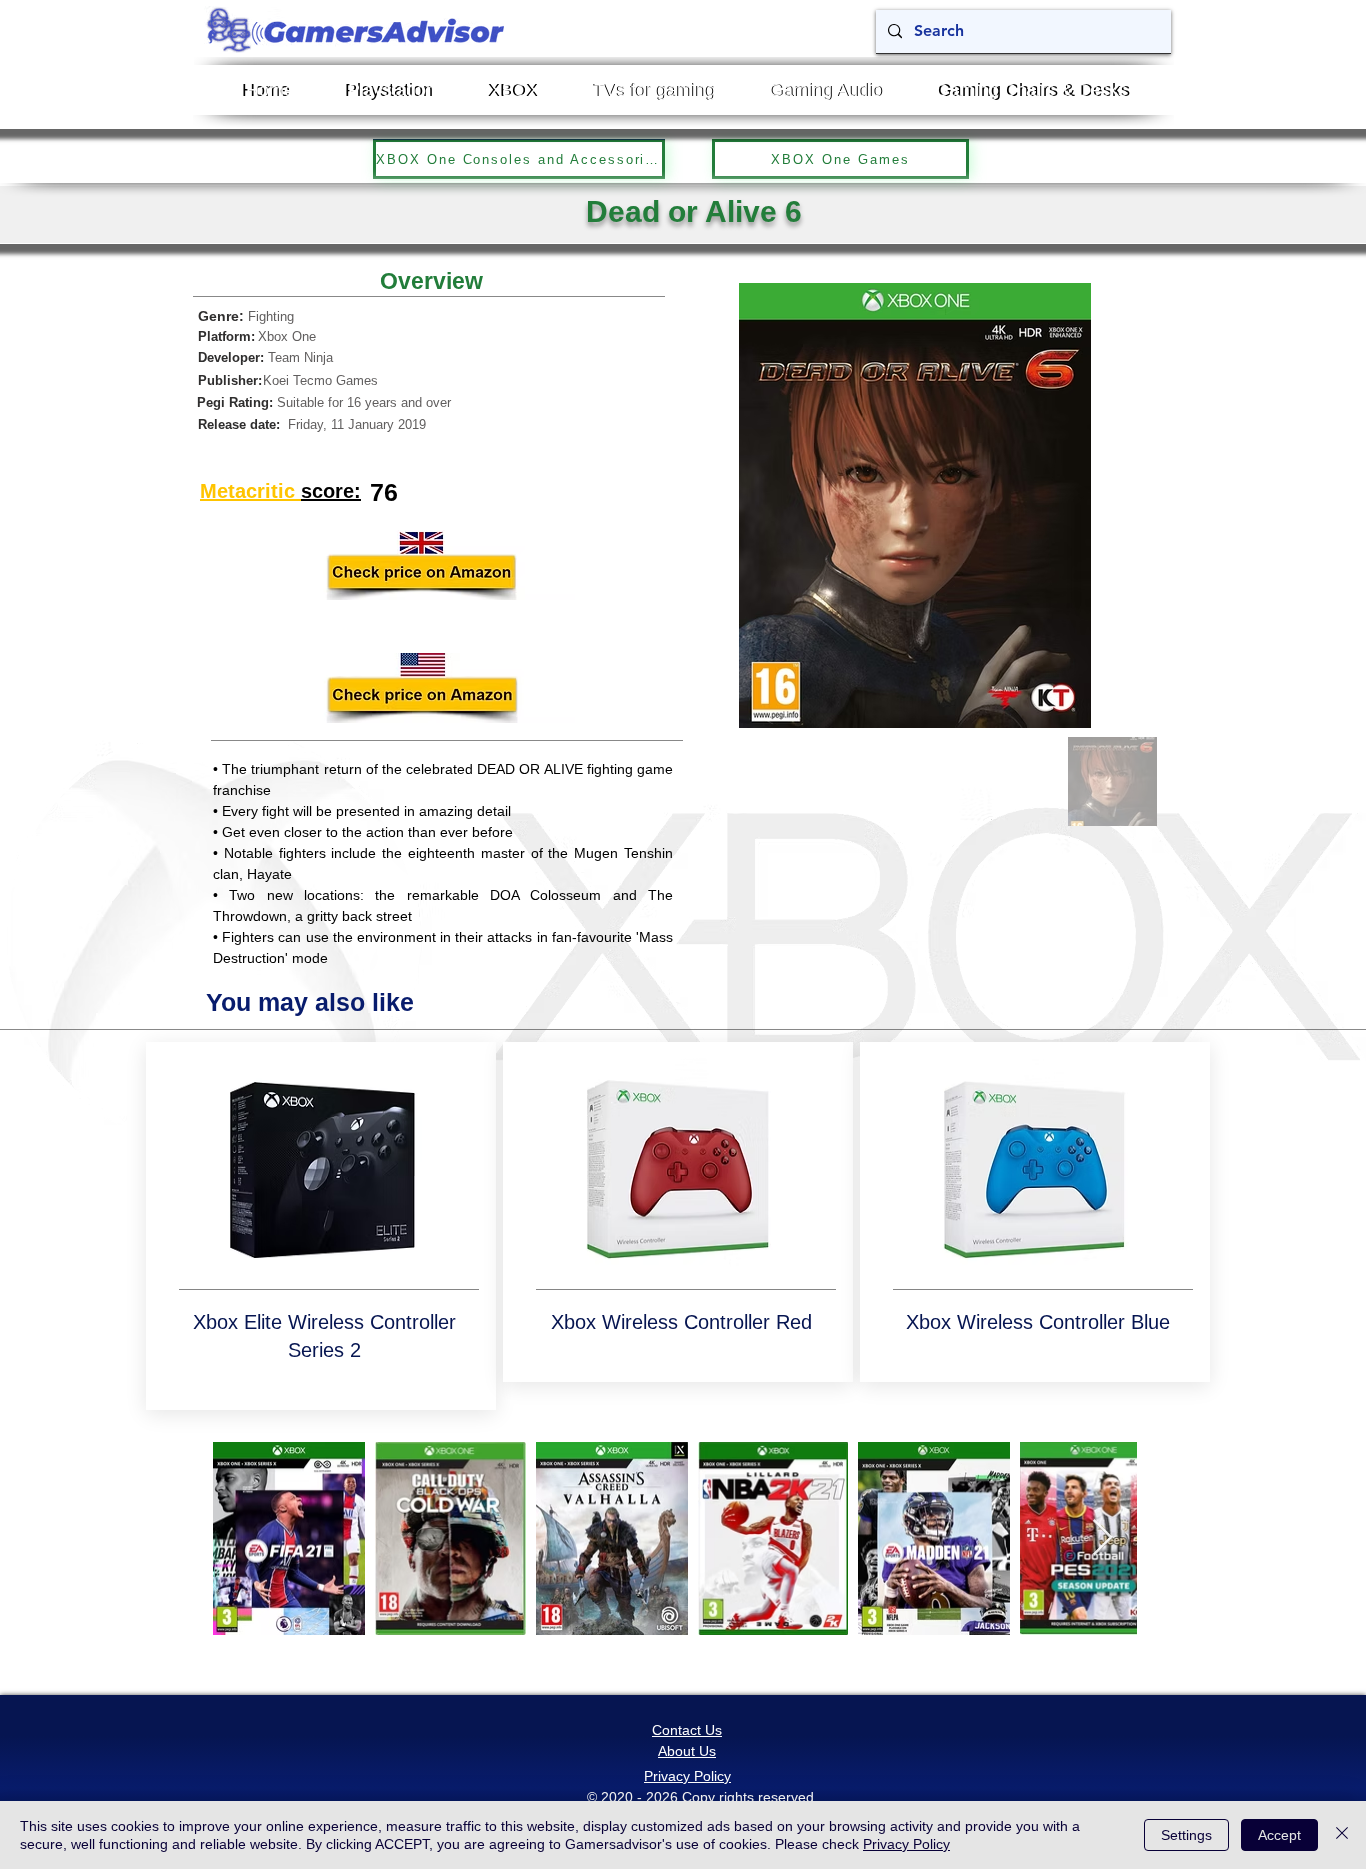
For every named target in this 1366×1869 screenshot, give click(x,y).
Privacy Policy (906, 1844)
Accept (1279, 1835)
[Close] (1342, 1835)
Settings (1186, 1835)
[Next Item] (1102, 1538)
